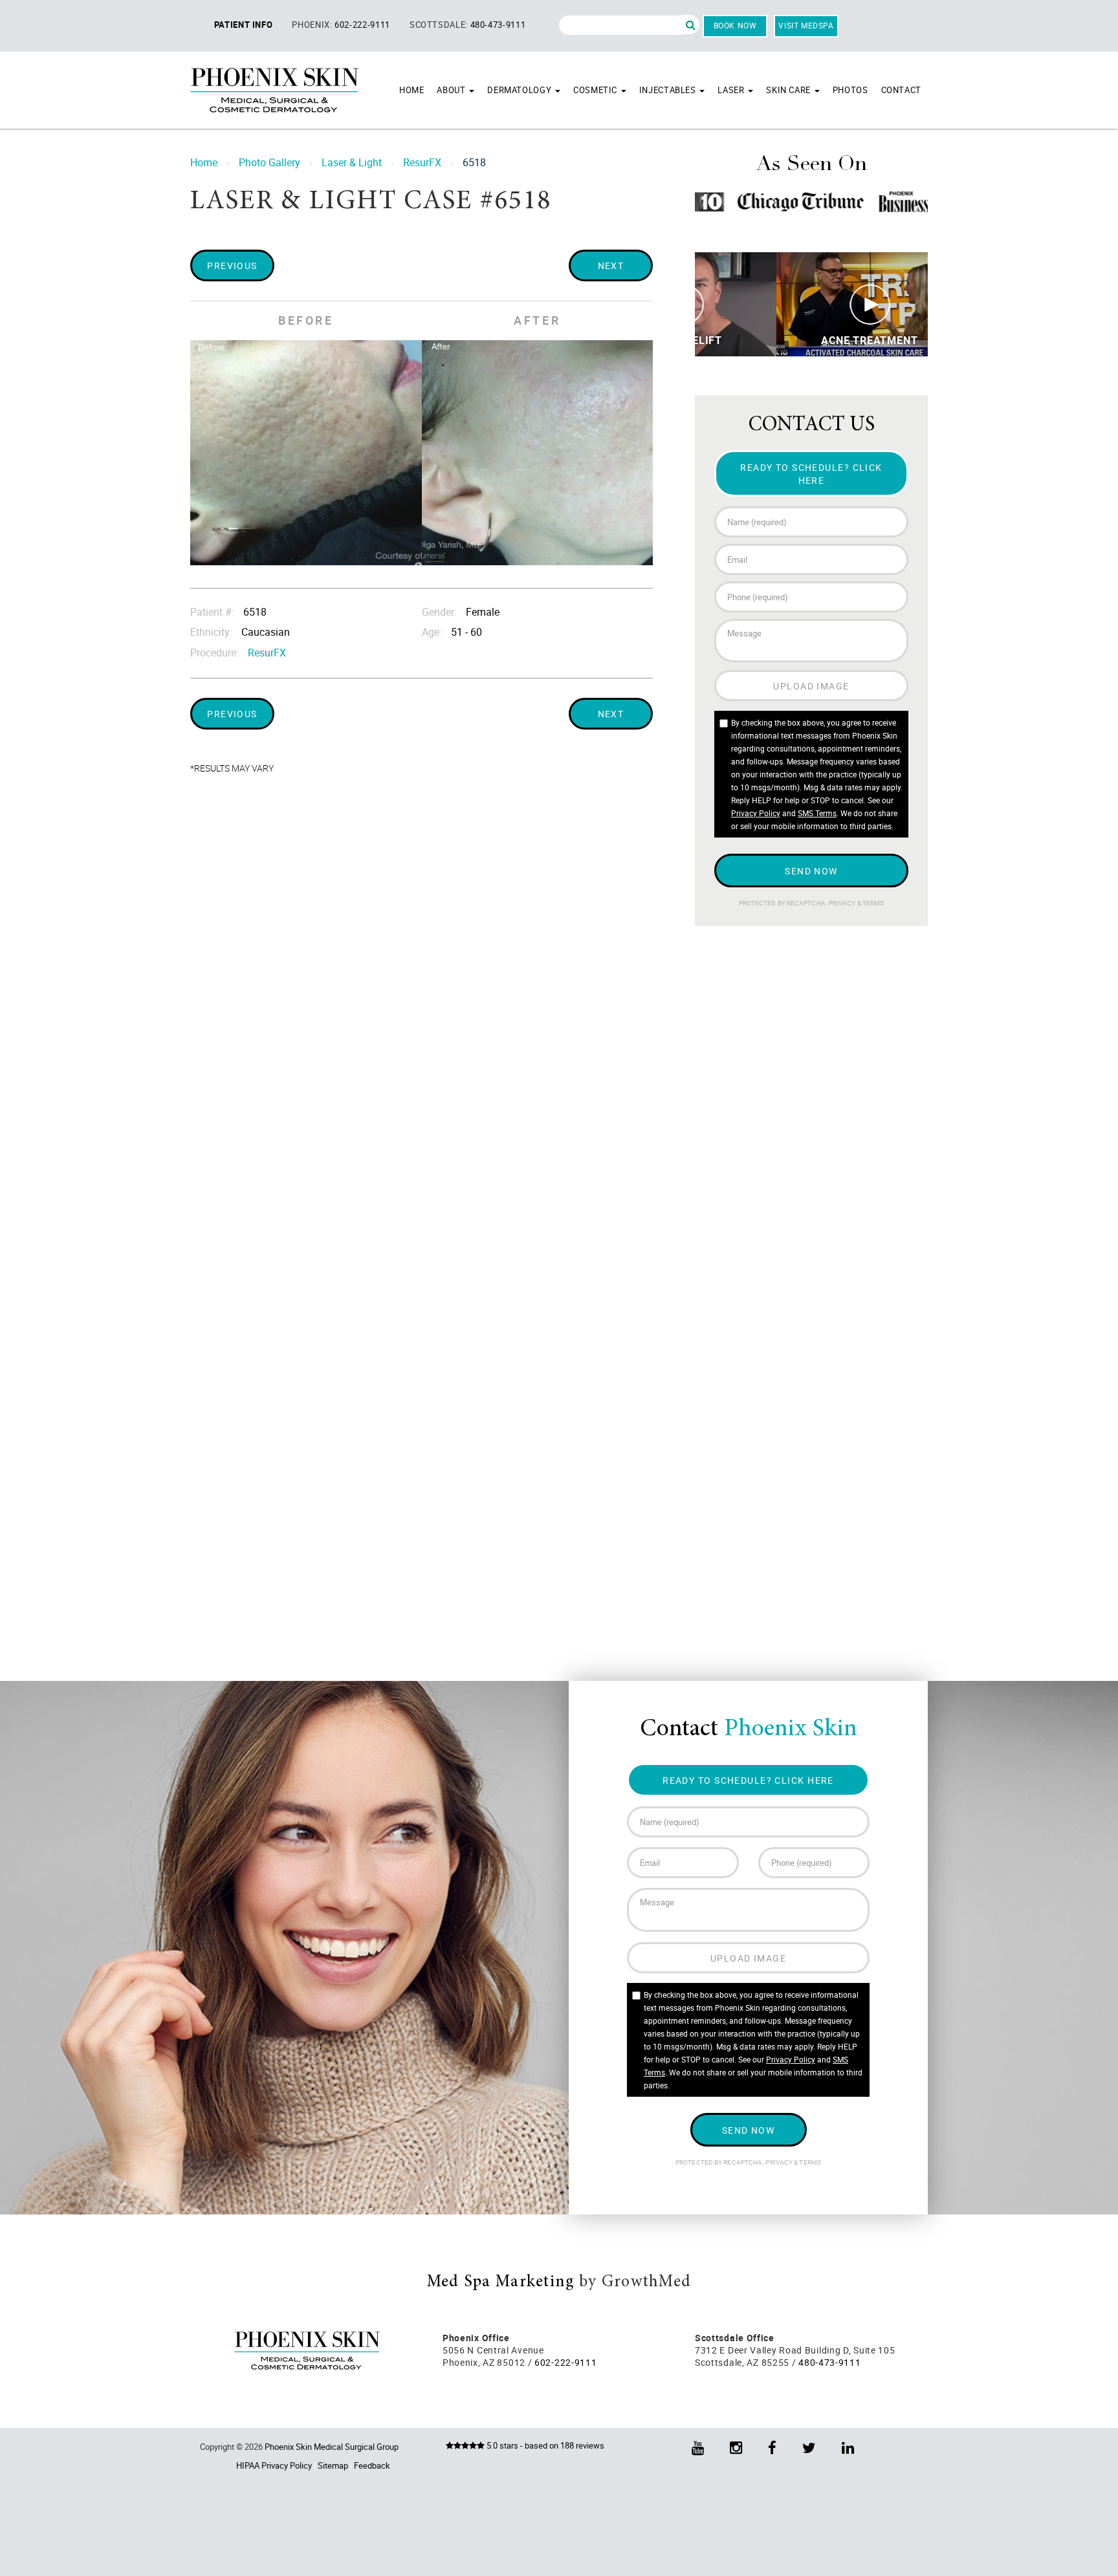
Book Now (735, 25)
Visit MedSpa (806, 25)
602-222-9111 (362, 25)
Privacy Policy (756, 813)
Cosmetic (597, 90)
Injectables (669, 90)
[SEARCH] (691, 25)
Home (412, 90)
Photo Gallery (269, 162)
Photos (850, 90)
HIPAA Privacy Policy (274, 2465)
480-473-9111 (498, 25)
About (452, 90)
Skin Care (789, 90)
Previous (232, 265)
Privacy (843, 903)
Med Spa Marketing (501, 2282)
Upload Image (811, 686)
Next (611, 265)
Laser (732, 90)
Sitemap (333, 2465)
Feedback (372, 2465)
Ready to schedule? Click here (811, 473)
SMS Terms (817, 813)
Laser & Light (352, 162)
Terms (873, 903)
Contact (901, 90)
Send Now (811, 871)
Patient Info (244, 25)
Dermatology (521, 90)
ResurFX (422, 162)
